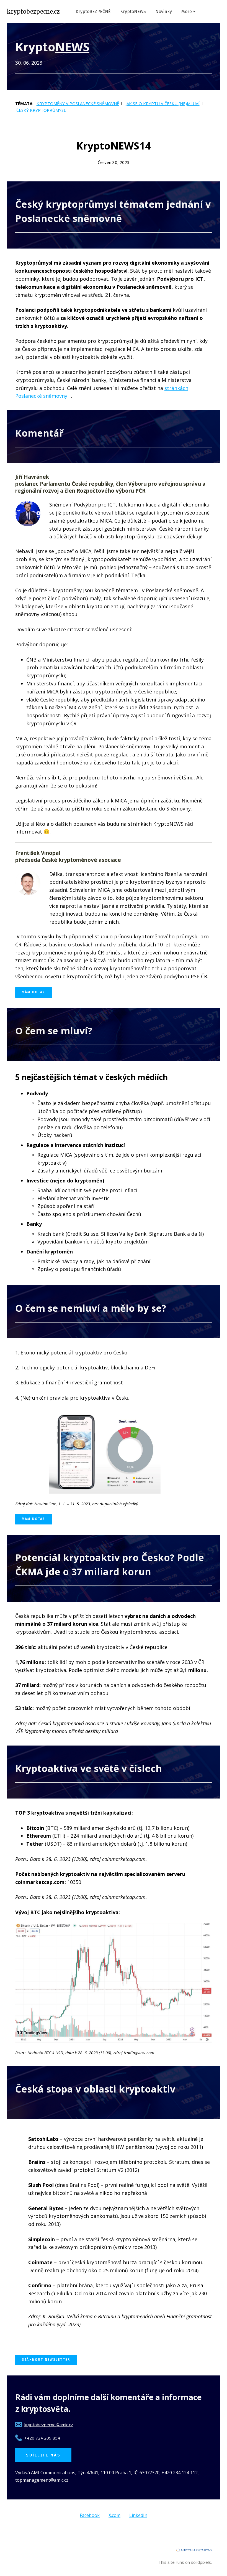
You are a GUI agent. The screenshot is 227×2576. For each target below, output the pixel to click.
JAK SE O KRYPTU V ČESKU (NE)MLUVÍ (162, 103)
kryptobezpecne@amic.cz (49, 2425)
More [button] (187, 12)
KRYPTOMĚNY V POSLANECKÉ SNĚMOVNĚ (78, 103)
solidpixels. (201, 2562)
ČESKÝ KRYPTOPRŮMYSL (41, 110)
